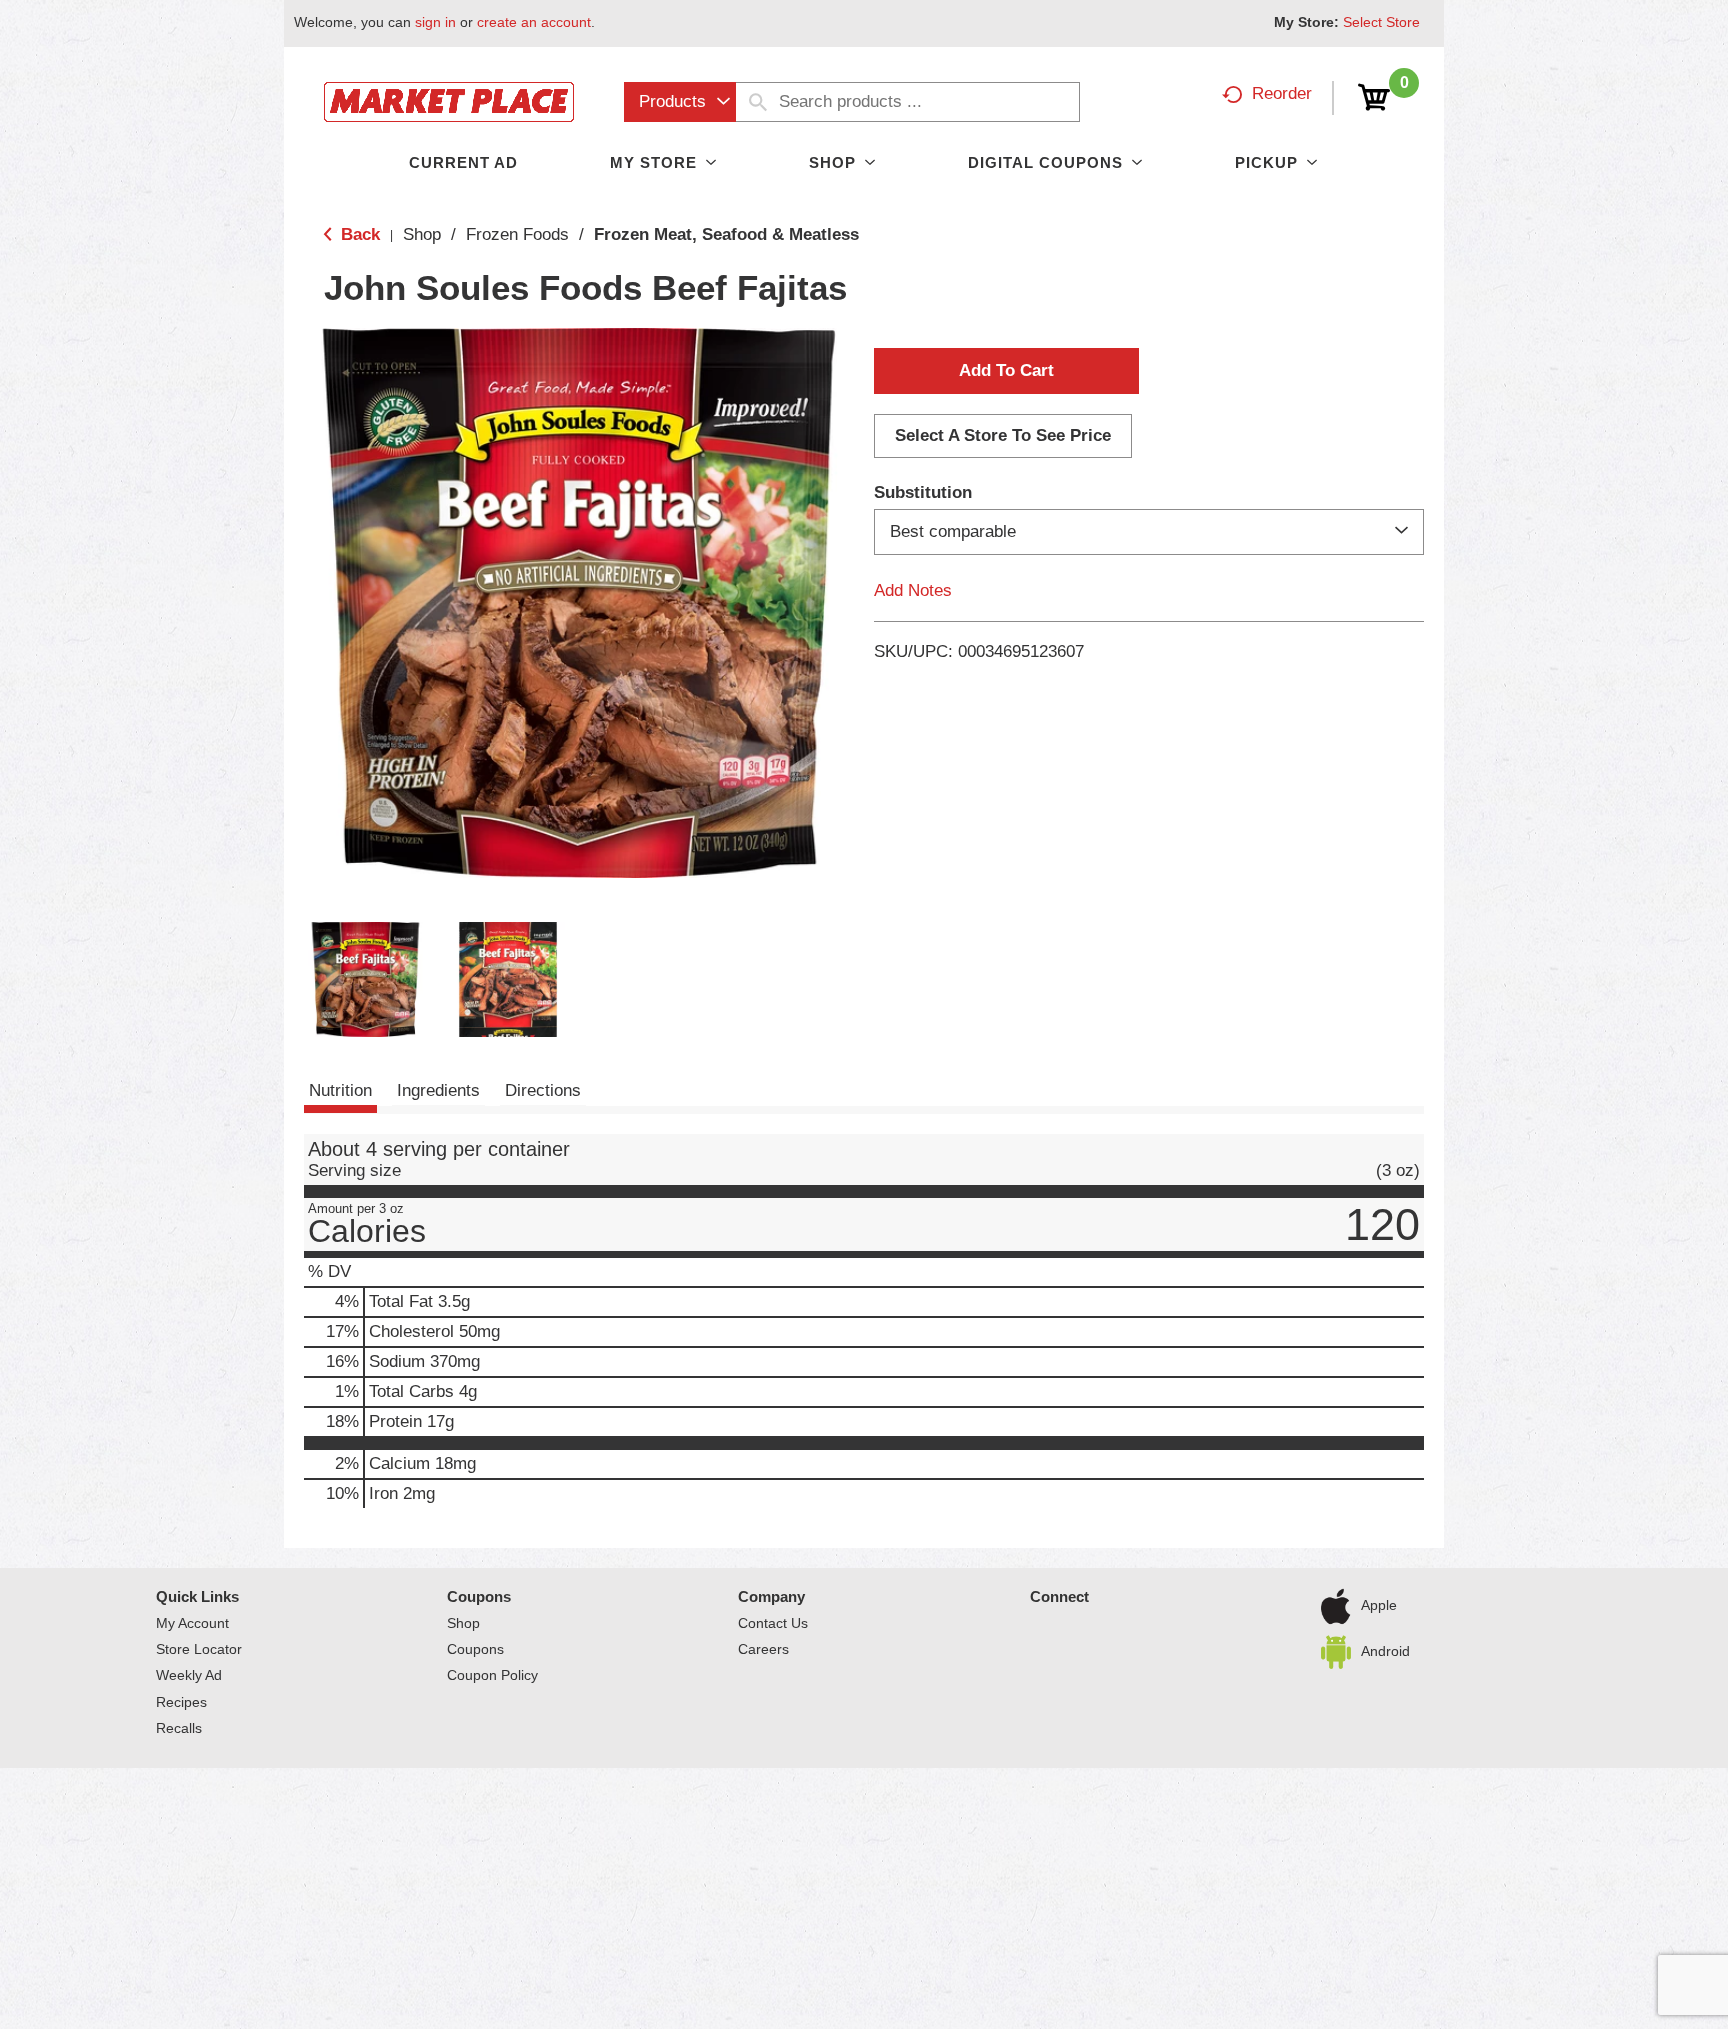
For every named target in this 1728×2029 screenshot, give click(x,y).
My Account (192, 1623)
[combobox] (680, 102)
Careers (763, 1649)
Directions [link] (543, 1090)
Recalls (179, 1728)
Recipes (181, 1702)
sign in (435, 22)
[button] (365, 979)
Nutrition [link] (340, 1090)
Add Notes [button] (913, 590)
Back (358, 234)
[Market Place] (449, 100)
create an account (534, 22)
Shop (422, 234)
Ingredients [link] (438, 1090)
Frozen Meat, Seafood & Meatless (726, 234)
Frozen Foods (517, 234)
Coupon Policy (492, 1675)
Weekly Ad (189, 1675)
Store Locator (199, 1649)
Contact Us (773, 1623)
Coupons (479, 1596)
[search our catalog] (758, 102)
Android (1385, 1651)
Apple (1379, 1605)
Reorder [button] (1282, 93)
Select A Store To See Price (1003, 435)
